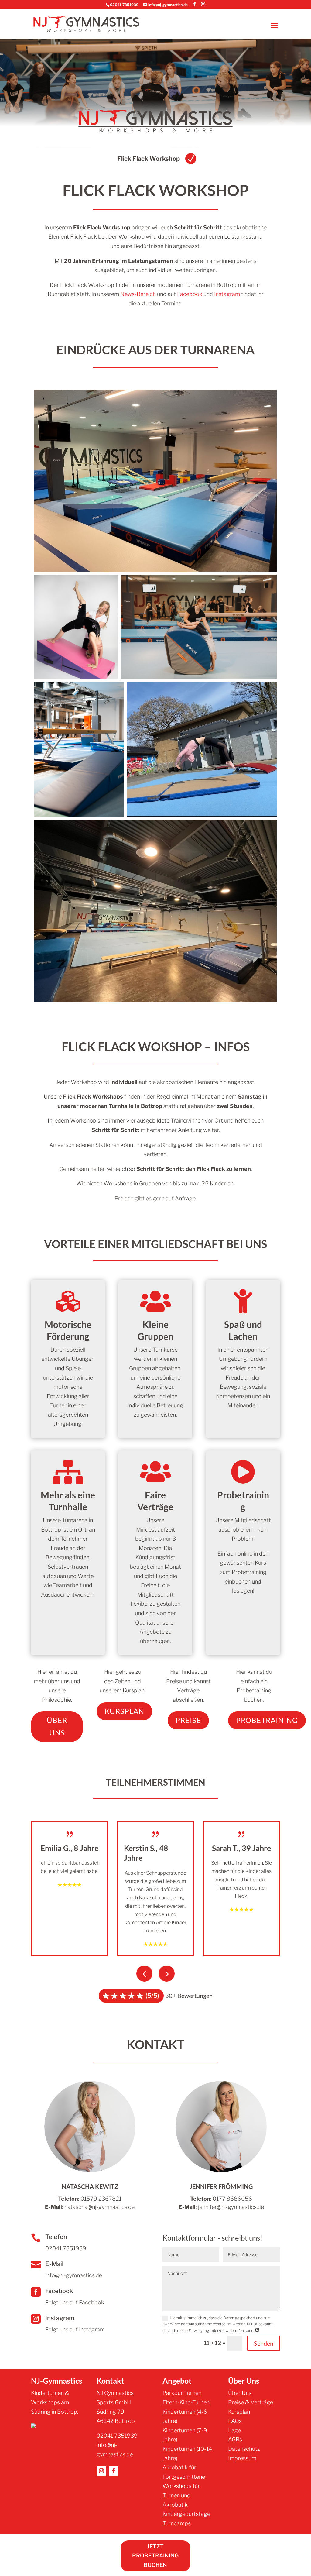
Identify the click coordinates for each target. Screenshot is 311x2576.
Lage (234, 2430)
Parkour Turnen (182, 2393)
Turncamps (177, 2523)
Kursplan (124, 1711)
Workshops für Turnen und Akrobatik (181, 2495)
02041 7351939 (124, 5)
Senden (264, 2343)
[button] (167, 1974)
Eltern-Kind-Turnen (186, 2402)
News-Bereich (138, 294)
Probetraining (267, 1720)
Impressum (242, 2458)
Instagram (227, 294)
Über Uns (57, 1726)
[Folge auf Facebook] (114, 2471)
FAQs (235, 2421)
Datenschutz (244, 2449)
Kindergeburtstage (186, 2514)
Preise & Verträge (251, 2402)
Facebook (190, 294)
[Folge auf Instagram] (101, 2471)
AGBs (235, 2439)
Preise (188, 1720)
